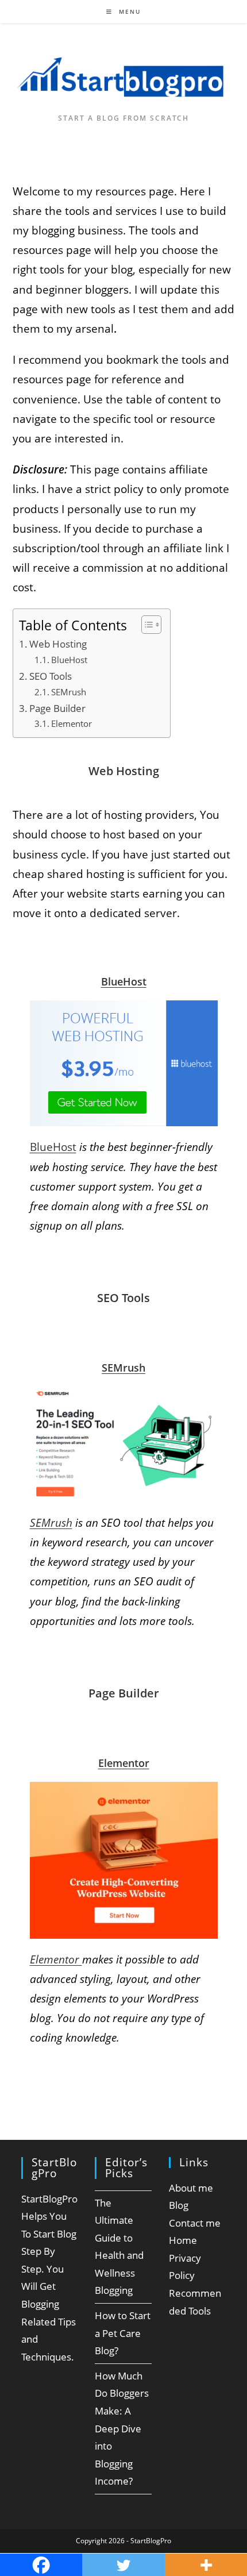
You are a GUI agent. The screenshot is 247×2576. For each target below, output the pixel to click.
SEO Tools (51, 676)
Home (183, 2240)
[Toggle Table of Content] (146, 625)
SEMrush (69, 692)
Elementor (72, 724)
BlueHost (69, 660)
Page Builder (57, 708)
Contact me (195, 2223)
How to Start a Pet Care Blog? (123, 2333)
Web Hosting (58, 644)
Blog (179, 2205)
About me (191, 2188)
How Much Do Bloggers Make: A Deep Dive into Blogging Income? (122, 2429)
